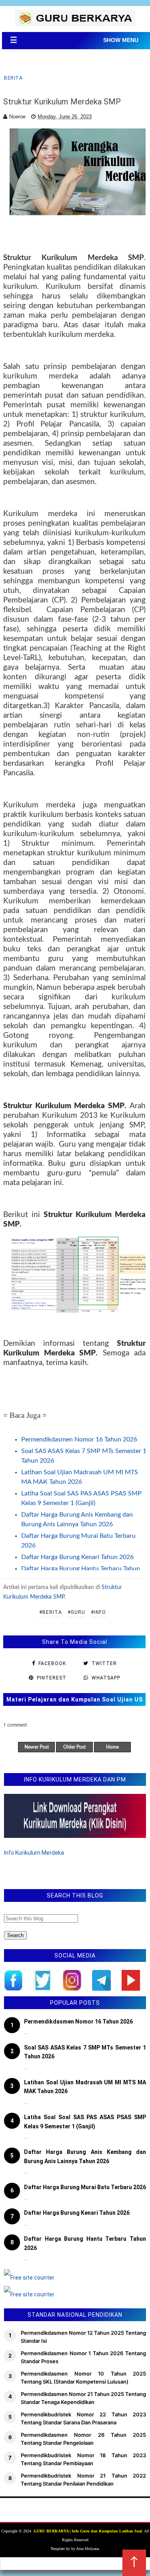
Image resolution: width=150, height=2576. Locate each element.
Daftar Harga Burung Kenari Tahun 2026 (77, 1557)
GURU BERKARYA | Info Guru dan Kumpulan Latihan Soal (88, 2531)
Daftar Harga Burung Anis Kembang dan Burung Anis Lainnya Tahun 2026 (85, 2156)
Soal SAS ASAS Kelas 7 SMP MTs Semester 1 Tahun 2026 (85, 2052)
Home (112, 1747)
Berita (13, 78)
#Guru (76, 1612)
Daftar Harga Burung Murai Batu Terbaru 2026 (85, 2187)
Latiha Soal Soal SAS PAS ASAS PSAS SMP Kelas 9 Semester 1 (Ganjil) (85, 2122)
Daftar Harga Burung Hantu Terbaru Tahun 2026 (85, 2243)
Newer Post (37, 1747)
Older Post (74, 1747)
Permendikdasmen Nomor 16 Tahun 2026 (79, 1439)
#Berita (51, 1612)
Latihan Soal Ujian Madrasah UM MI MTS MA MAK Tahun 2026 (85, 2087)
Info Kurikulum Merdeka (34, 1853)
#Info (98, 1612)
